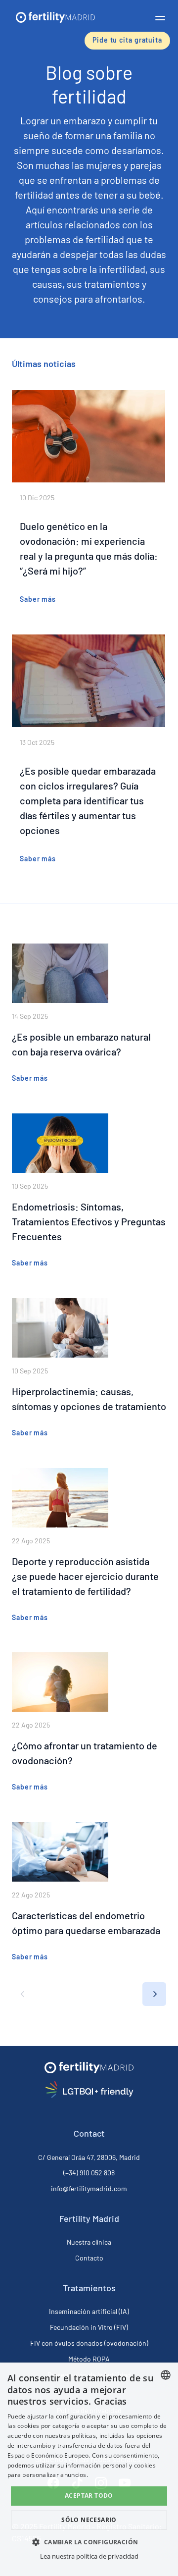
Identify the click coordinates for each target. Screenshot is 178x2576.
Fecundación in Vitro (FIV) (89, 2327)
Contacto (89, 2258)
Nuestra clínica (89, 2242)
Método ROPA (89, 2359)
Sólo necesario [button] (89, 2520)
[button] (160, 18)
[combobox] (166, 2375)
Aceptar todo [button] (89, 2496)
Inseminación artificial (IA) (89, 2311)
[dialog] (89, 2469)
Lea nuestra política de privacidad (89, 2556)
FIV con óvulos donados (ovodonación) (89, 2343)
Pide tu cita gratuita (127, 40)
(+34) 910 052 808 (89, 2173)
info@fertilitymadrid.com (89, 2188)
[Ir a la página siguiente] (154, 1994)
